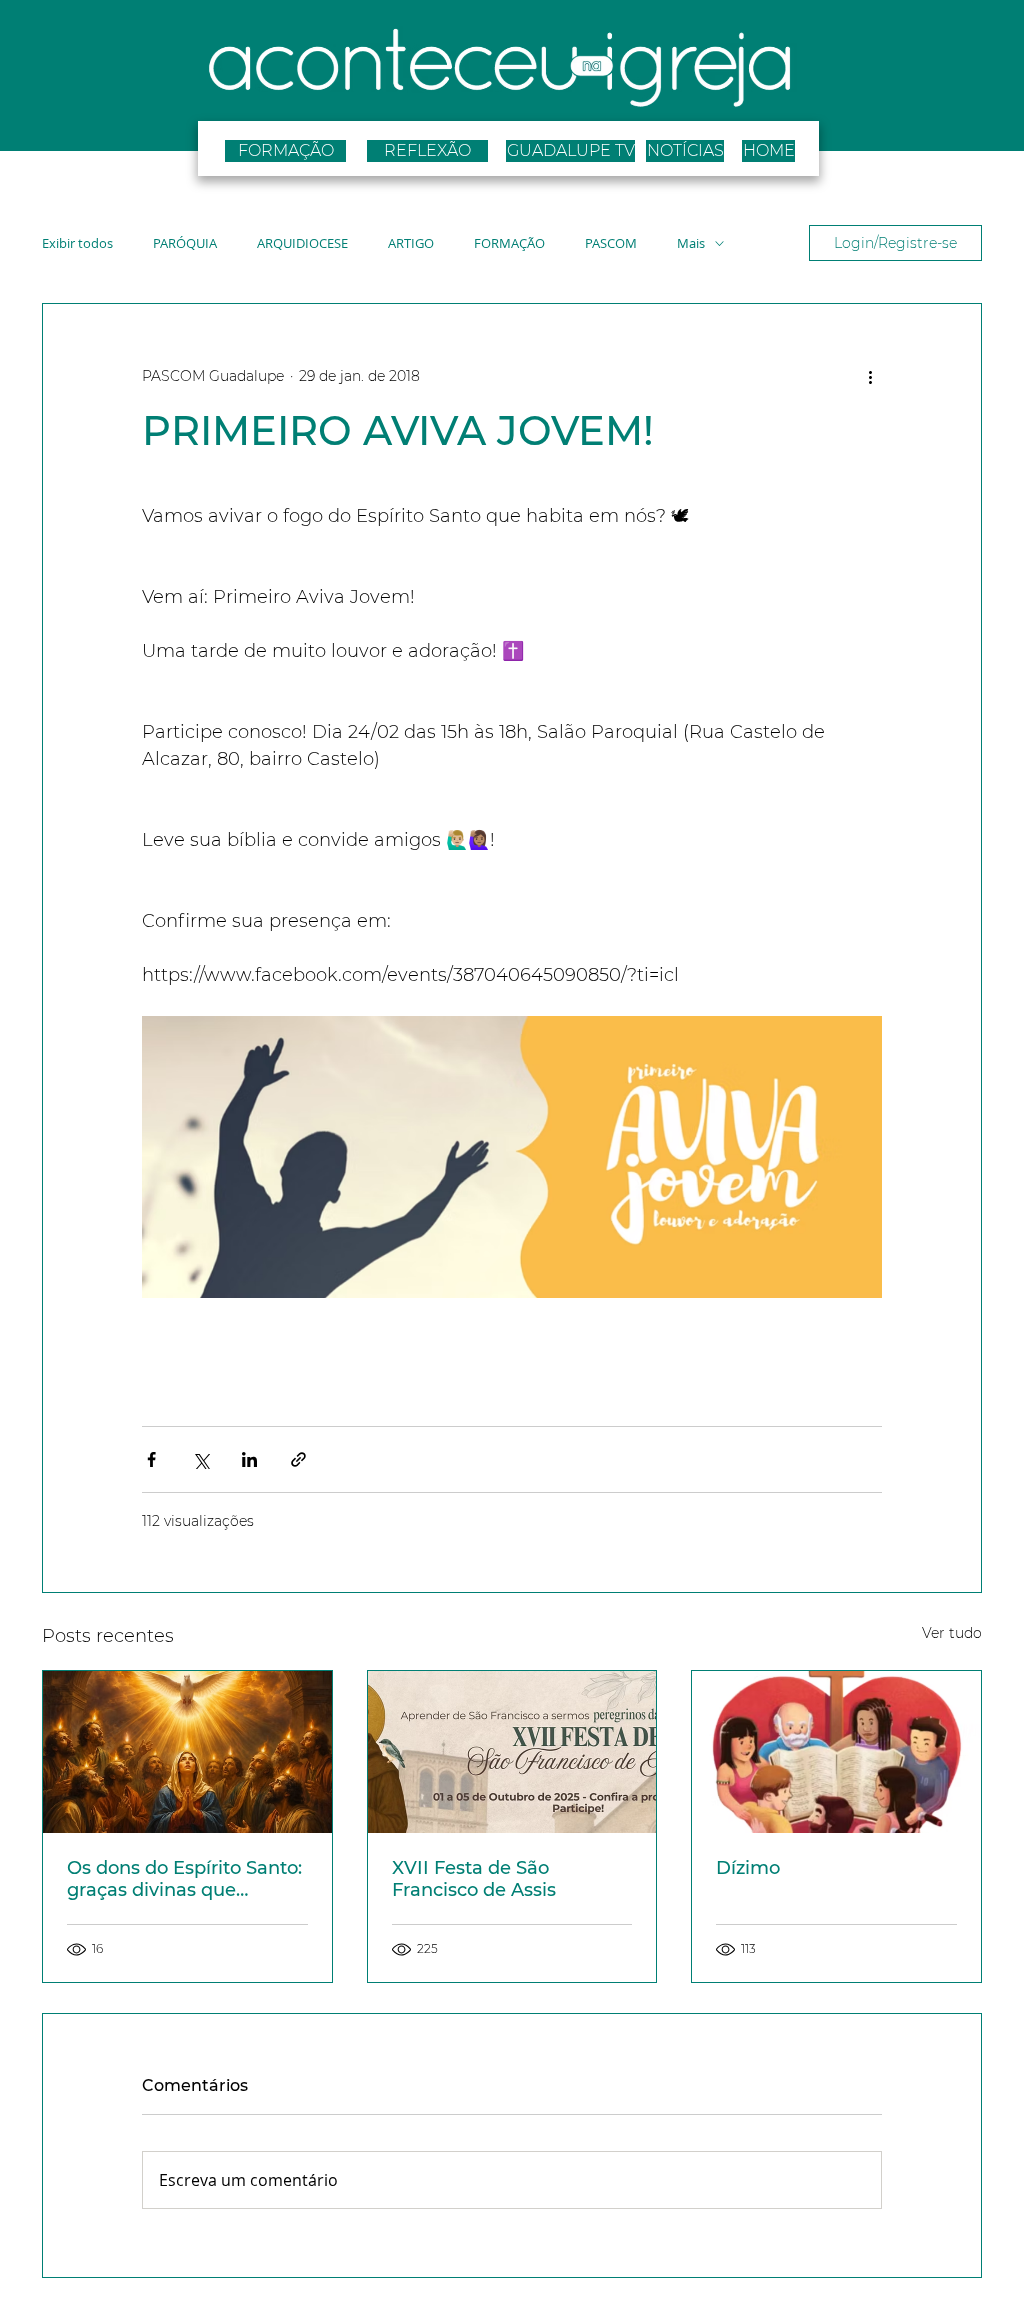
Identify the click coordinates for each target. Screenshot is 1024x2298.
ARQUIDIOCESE (302, 243)
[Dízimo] (836, 1752)
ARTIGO (411, 243)
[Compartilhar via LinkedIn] (249, 1459)
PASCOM (611, 243)
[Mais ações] (870, 376)
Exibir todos (77, 243)
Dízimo (748, 1868)
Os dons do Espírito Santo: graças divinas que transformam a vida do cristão (184, 1879)
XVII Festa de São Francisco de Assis (474, 1879)
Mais (691, 243)
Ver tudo (952, 1633)
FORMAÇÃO (509, 243)
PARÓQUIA (185, 243)
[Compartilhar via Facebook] (151, 1459)
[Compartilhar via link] (298, 1459)
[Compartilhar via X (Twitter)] (200, 1459)
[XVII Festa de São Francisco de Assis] (512, 1752)
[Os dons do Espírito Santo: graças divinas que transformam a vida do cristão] (187, 1752)
